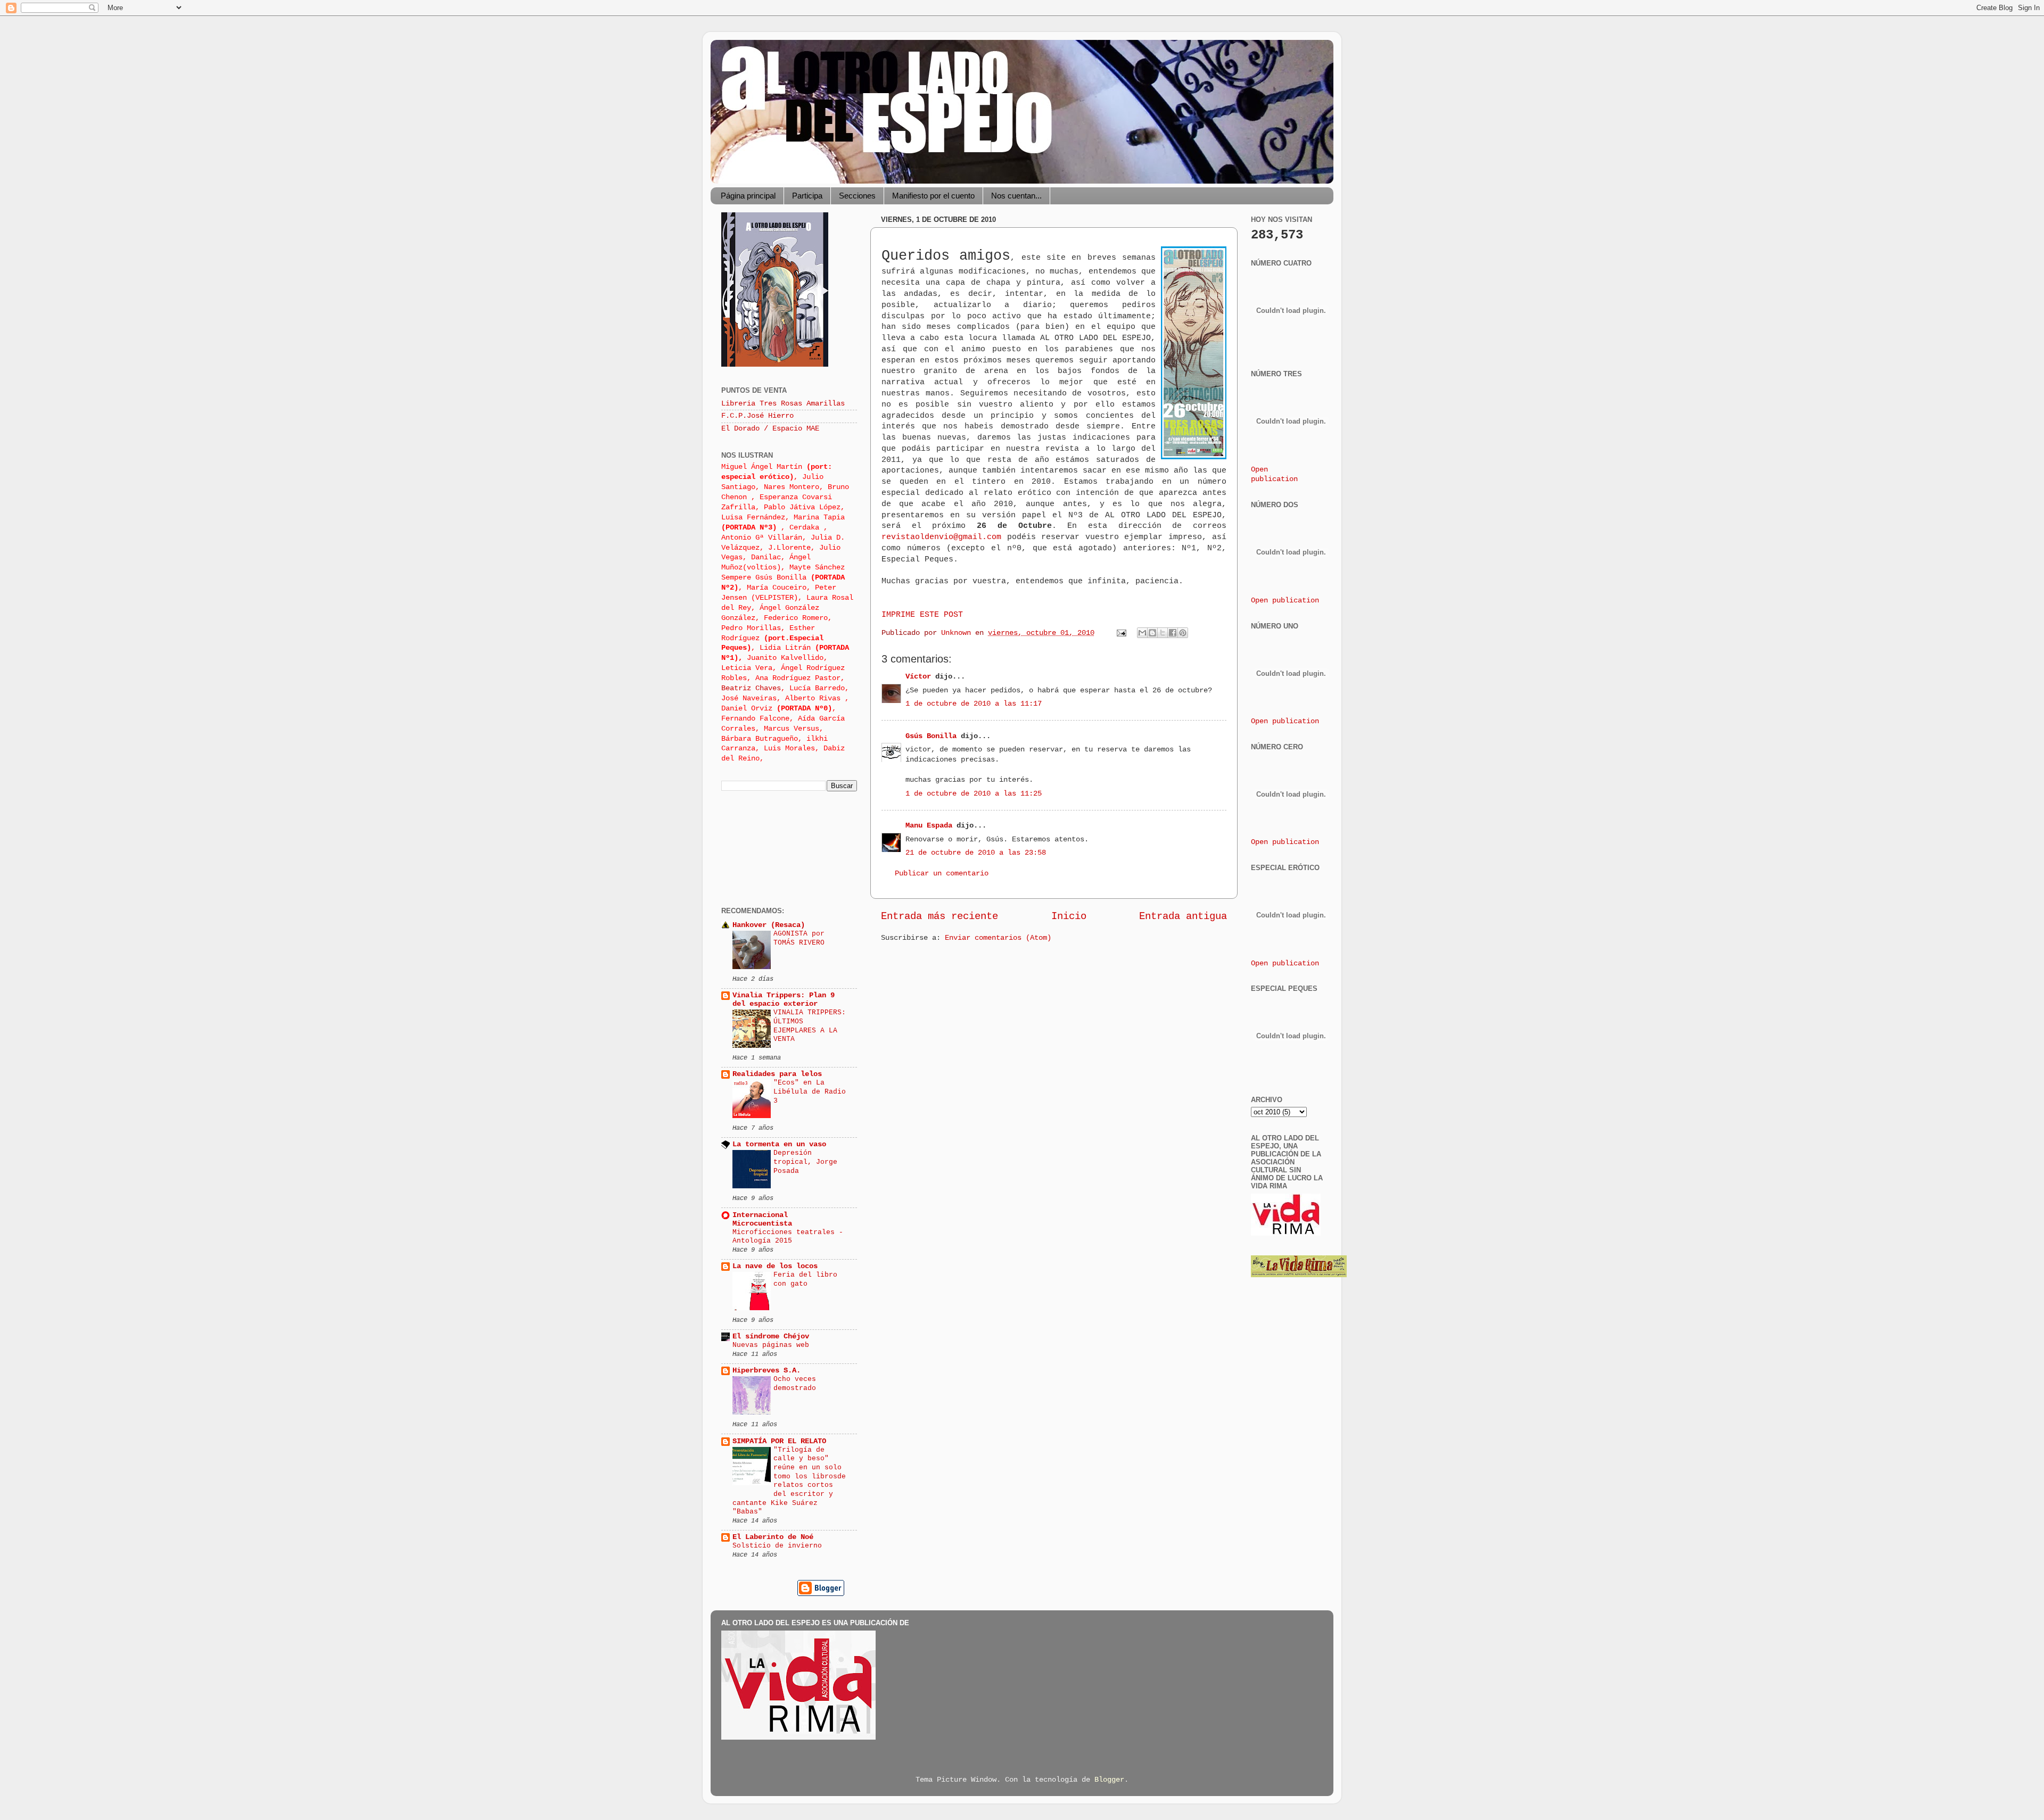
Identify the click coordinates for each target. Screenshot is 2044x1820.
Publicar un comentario (942, 874)
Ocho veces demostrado (795, 1384)
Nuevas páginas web (771, 1345)
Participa (807, 196)
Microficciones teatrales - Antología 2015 (788, 1237)
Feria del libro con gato (805, 1279)
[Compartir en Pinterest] (1183, 633)
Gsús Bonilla (931, 736)
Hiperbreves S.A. (767, 1371)
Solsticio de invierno (777, 1546)
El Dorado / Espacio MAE (770, 429)
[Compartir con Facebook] (1173, 633)
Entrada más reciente (939, 916)
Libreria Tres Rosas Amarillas (783, 404)
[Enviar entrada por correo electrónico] (1122, 633)
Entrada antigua (1183, 916)
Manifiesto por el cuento (933, 196)
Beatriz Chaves (751, 688)
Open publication (1285, 601)
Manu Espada (929, 826)
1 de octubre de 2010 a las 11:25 (974, 794)
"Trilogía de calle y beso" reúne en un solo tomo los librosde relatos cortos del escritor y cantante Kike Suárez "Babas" (789, 1481)
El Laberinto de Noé (773, 1537)
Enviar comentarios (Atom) (998, 938)
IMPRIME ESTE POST (922, 615)
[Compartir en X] (1163, 633)
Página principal (748, 196)
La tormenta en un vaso (779, 1144)
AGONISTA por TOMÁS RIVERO (799, 938)
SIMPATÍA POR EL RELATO (779, 1441)
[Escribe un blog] (1152, 633)
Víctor (918, 677)
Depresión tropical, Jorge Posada (805, 1162)
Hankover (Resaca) (769, 925)
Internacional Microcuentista (762, 1219)
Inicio (1069, 916)
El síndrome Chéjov (771, 1337)
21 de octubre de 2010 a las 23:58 (976, 853)
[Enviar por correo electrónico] (1142, 633)
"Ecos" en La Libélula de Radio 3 (810, 1091)
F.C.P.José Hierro (757, 416)
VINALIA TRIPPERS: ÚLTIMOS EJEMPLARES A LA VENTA (810, 1026)
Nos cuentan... (1016, 196)
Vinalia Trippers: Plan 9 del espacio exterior (784, 1000)
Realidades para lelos (777, 1074)
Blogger (1109, 1780)
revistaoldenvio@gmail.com (941, 537)
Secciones (857, 196)
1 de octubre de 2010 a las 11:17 (974, 704)
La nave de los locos (775, 1266)
